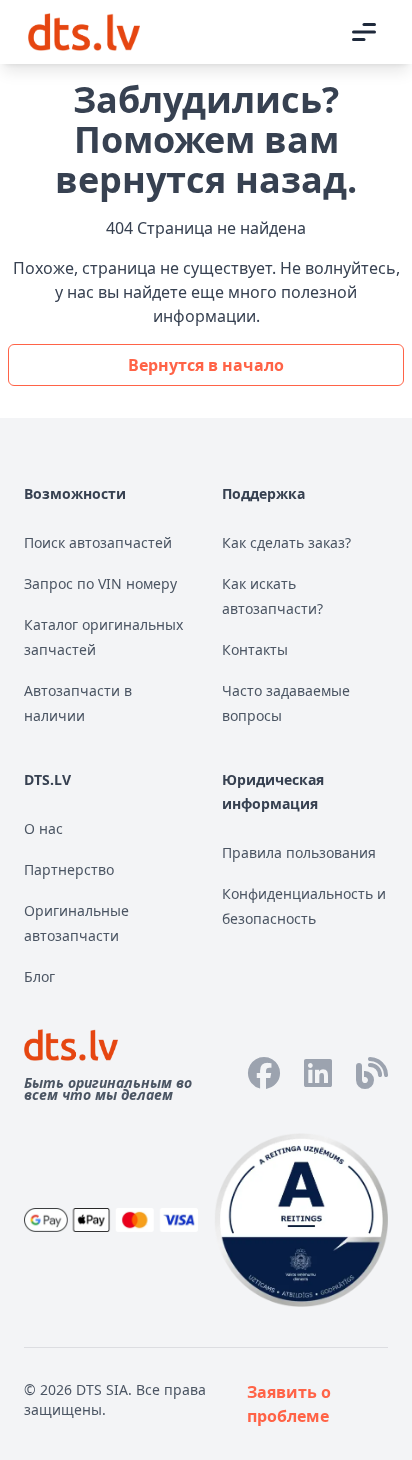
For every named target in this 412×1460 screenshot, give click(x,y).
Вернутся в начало (206, 365)
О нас (43, 828)
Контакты (255, 649)
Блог (39, 976)
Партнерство (69, 869)
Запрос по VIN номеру (100, 583)
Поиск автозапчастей (98, 542)
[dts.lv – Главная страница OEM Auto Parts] (84, 32)
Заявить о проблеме (289, 1404)
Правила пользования (299, 852)
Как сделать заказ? (286, 542)
